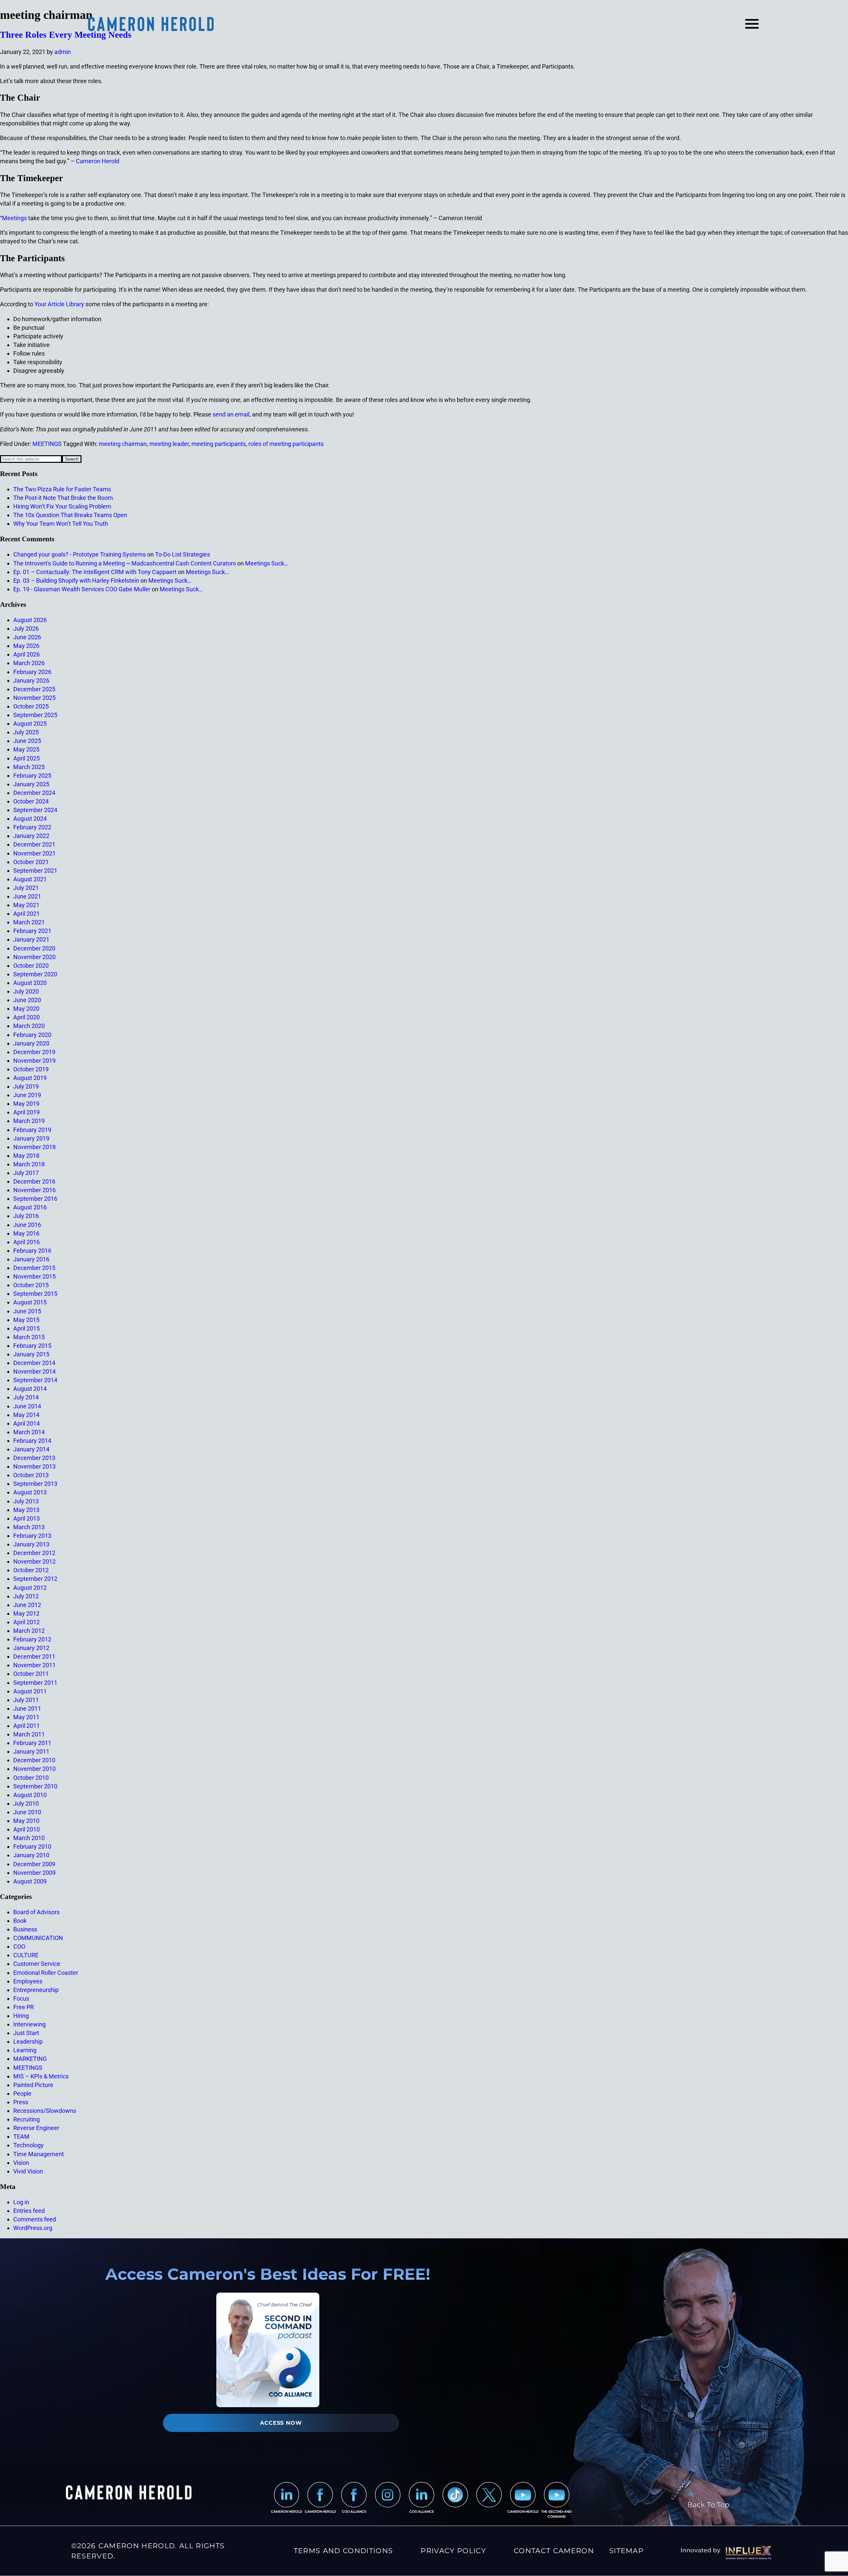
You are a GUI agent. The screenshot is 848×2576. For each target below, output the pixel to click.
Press (21, 2102)
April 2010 (26, 1829)
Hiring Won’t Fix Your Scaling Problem (62, 506)
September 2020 (35, 974)
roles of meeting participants (286, 444)
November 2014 (34, 1371)
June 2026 (27, 637)
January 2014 (31, 1449)
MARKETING (30, 2059)
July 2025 (26, 732)
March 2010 (29, 1838)
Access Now (281, 2423)
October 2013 (31, 1475)
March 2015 (29, 1337)
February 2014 (32, 1441)
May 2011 (26, 1717)
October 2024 (31, 801)
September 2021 (35, 871)
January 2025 (31, 784)
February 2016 (32, 1251)
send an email (231, 414)
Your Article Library (59, 304)
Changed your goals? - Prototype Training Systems (79, 554)
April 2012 (26, 1622)
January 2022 (31, 836)
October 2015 (31, 1285)
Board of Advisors (36, 1912)
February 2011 (32, 1743)
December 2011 (34, 1656)
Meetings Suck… (267, 563)
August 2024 (30, 819)
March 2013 (29, 1527)
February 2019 (32, 1130)
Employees (28, 1981)
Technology (28, 2145)
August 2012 (30, 1588)
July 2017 (26, 1173)
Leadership (28, 2041)
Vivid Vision (28, 2171)
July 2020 (26, 991)
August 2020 (30, 983)
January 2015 (31, 1354)
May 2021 (26, 905)
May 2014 (26, 1415)
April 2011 (26, 1726)
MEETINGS (47, 444)
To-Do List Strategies (183, 554)
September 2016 (35, 1199)
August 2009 (30, 1881)
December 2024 (34, 793)
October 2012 (31, 1570)
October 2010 (31, 1778)
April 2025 (26, 758)
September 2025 (35, 715)
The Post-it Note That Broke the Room (63, 498)
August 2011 (30, 1691)
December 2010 (34, 1760)
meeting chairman (123, 444)
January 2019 (31, 1138)
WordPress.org (33, 2228)
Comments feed (35, 2219)
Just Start (26, 2033)
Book (20, 1921)
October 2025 (31, 706)
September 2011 (35, 1683)
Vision (21, 2163)
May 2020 (26, 1009)
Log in (21, 2202)
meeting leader (169, 444)
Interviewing (29, 2024)
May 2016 (26, 1233)
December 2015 (34, 1268)
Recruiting (26, 2119)
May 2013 (26, 1510)
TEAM (21, 2137)
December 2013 (34, 1458)
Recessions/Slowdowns (45, 2111)
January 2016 (31, 1259)
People (22, 2093)
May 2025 (26, 749)
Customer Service (37, 1964)
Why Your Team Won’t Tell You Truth (61, 524)
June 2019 (27, 1095)
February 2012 (32, 1639)
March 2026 (29, 663)
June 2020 (27, 1000)
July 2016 (26, 1216)
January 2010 (31, 1855)
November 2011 (34, 1665)
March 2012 (29, 1631)
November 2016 (34, 1190)
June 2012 (27, 1605)
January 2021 (31, 939)
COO (19, 1946)
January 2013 (31, 1544)
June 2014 (27, 1406)
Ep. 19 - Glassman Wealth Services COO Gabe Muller (82, 589)
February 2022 (32, 827)
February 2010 (32, 1847)
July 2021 (26, 888)
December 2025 (34, 689)
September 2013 (35, 1484)
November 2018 (34, 1147)
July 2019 (26, 1086)
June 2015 (27, 1311)
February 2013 (32, 1536)
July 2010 (26, 1803)
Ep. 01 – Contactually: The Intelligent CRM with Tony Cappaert (95, 572)
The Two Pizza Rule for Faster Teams (62, 489)
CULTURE (26, 1955)
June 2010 (27, 1812)
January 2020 (31, 1043)
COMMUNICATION (38, 1938)
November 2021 (34, 853)
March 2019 (29, 1121)
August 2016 (30, 1207)
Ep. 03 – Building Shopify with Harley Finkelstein (76, 581)
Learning (25, 2050)
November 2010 (34, 1769)
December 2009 (34, 1864)
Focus (21, 1998)
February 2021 (32, 931)
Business (25, 1929)
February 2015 (32, 1346)
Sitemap (626, 2551)
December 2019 (34, 1052)
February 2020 (32, 1035)
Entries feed (29, 2211)
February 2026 (32, 672)
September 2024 (35, 810)
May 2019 (26, 1104)
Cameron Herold (98, 161)
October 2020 (31, 966)
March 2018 (29, 1164)
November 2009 (34, 1873)
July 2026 (26, 629)
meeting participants (219, 444)
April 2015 (26, 1328)
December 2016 (34, 1181)
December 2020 (34, 948)
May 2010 (26, 1821)
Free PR (24, 2007)
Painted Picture (33, 2085)
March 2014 (29, 1432)
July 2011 (26, 1700)
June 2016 (27, 1225)
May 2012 (26, 1613)
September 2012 (35, 1579)
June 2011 (27, 1708)
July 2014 (26, 1397)
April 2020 (26, 1017)
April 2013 (26, 1518)
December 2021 (34, 844)
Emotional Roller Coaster (46, 1973)
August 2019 (30, 1078)
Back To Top (708, 2504)
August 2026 (30, 620)
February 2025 (32, 776)
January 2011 (31, 1751)
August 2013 (30, 1492)
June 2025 (27, 741)
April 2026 (26, 654)
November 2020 (34, 957)
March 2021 (29, 922)
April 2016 (26, 1242)
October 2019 (31, 1069)
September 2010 (35, 1786)
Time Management (39, 2154)
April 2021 (26, 914)
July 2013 (26, 1501)
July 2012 (26, 1596)
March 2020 (29, 1026)
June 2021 (27, 896)
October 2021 (31, 862)
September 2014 (35, 1380)
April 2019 (26, 1112)
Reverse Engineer (36, 2128)
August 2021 (30, 879)
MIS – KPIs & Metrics (41, 2076)
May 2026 (26, 646)
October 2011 (31, 1674)
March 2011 (29, 1734)
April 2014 (26, 1423)
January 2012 (31, 1648)
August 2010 (30, 1795)
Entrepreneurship (36, 1990)
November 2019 (34, 1061)
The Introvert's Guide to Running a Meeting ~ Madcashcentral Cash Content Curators (125, 563)
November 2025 (34, 698)
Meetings (14, 218)
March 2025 (29, 767)
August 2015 (30, 1302)
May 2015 (26, 1320)
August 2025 (30, 724)
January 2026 (31, 680)
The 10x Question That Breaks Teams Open (70, 515)
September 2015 (35, 1294)
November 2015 (34, 1276)
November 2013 (34, 1466)
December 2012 (34, 1553)
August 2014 (30, 1389)
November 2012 (34, 1561)
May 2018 (26, 1156)
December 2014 (34, 1363)
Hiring (21, 2016)
